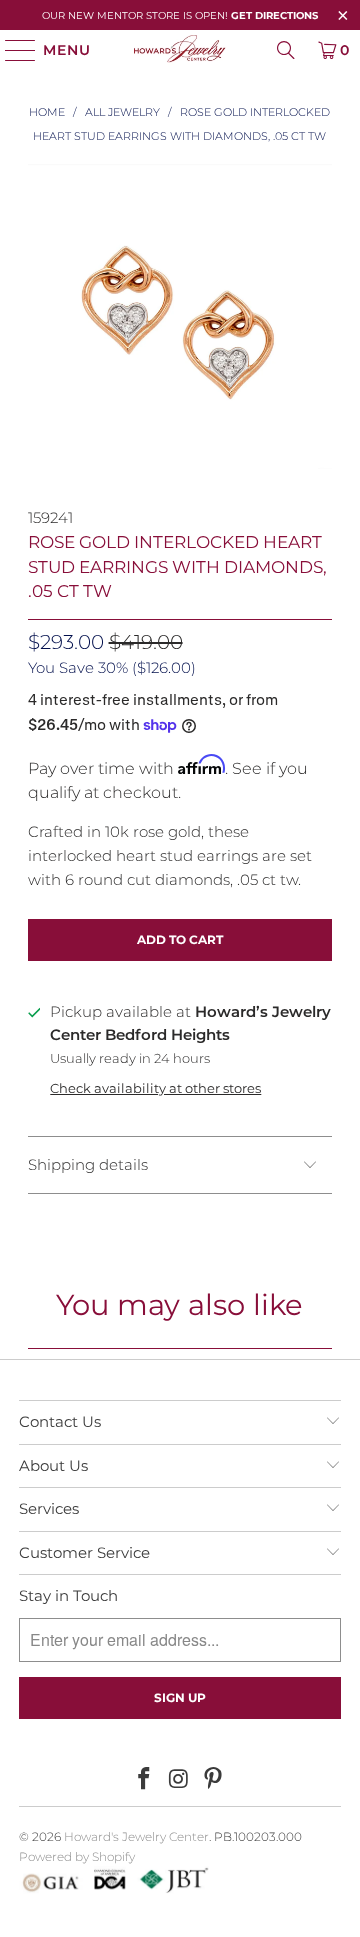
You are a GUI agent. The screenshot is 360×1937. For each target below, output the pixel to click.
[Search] (286, 50)
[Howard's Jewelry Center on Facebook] (144, 1780)
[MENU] (11, 50)
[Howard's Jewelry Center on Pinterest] (214, 1780)
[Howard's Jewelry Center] (180, 50)
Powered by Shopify (77, 1856)
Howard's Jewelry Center (136, 1836)
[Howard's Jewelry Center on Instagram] (179, 1780)
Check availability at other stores (155, 1088)
